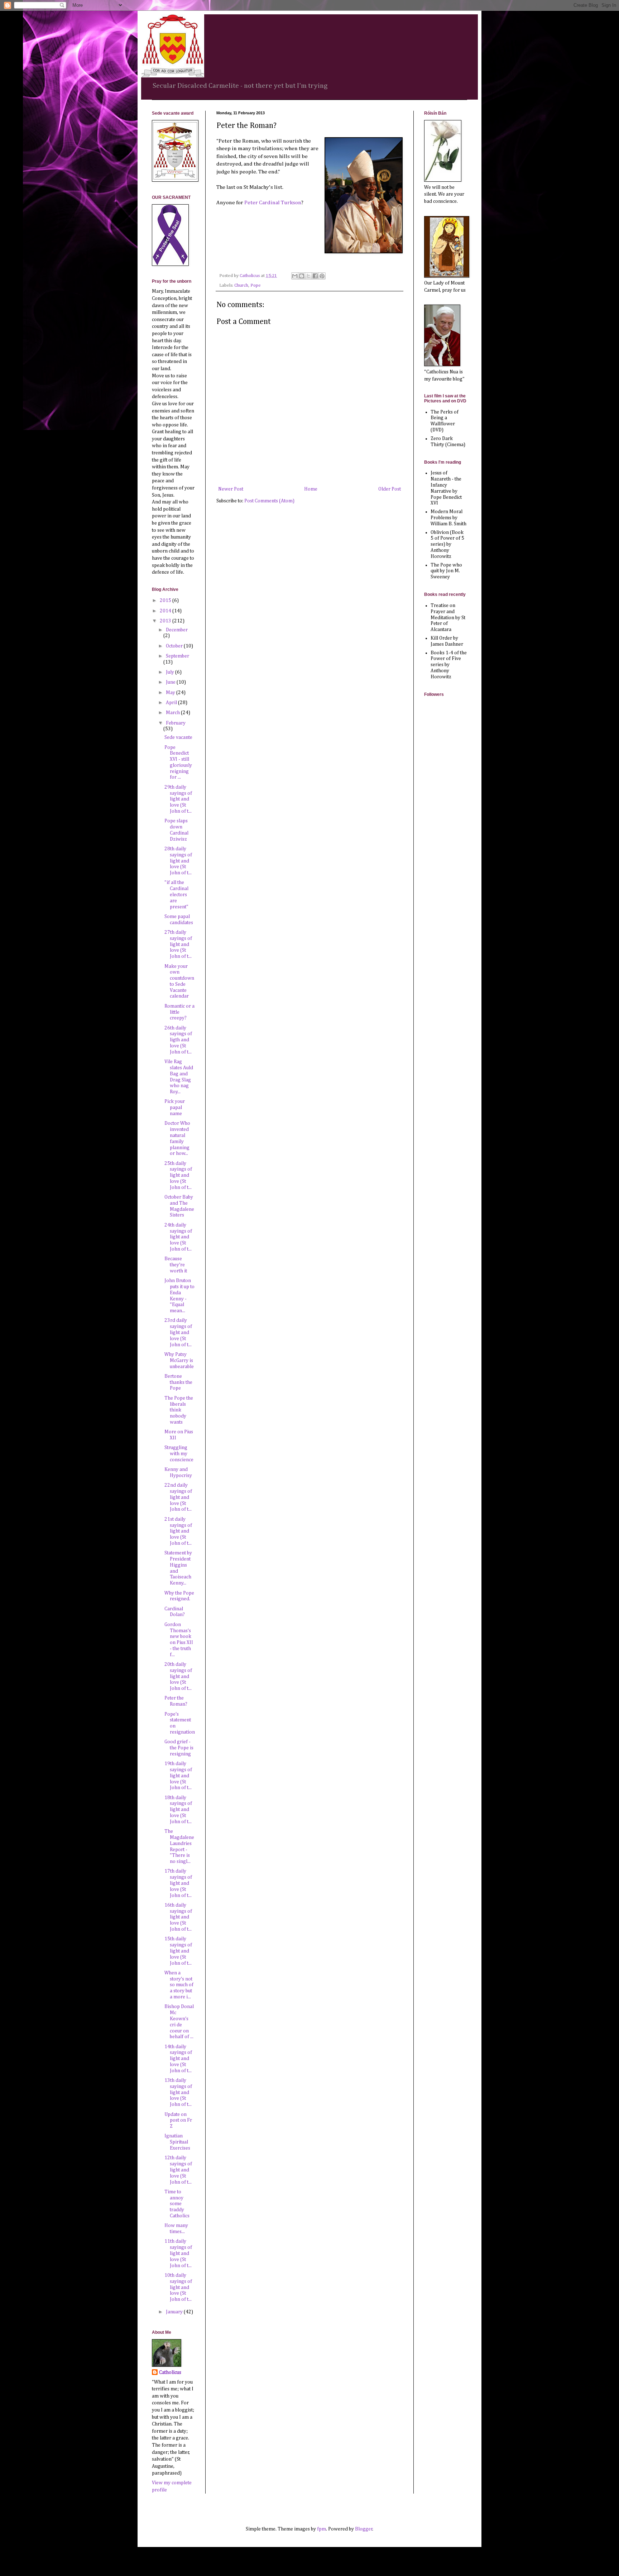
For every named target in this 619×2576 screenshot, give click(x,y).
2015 (166, 601)
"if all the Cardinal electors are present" (176, 895)
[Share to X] (308, 276)
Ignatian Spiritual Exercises (177, 2142)
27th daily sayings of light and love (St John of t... (178, 944)
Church (241, 285)
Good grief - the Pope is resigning (179, 1748)
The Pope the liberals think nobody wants (179, 1410)
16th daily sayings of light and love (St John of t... (178, 1917)
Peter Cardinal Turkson (273, 203)
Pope (256, 285)
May (171, 693)
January (175, 2312)
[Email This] (295, 276)
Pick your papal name (175, 1108)
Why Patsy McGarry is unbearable (179, 1361)
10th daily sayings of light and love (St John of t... (178, 2287)
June (171, 682)
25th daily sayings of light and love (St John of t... (178, 1175)
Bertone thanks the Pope (178, 1382)
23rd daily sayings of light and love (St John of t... (178, 1332)
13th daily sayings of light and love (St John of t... (178, 2092)
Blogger (364, 2529)
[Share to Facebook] (315, 276)
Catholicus (170, 2372)
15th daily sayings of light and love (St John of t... (178, 1951)
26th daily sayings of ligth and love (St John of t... (178, 1040)
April (172, 703)
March (173, 713)
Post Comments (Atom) (269, 501)
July (171, 672)
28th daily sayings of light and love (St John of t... (178, 861)
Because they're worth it (176, 1265)
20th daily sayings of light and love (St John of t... (178, 1676)
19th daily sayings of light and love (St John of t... (178, 1776)
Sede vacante (178, 737)
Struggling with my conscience (179, 1454)
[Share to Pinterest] (322, 276)
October (175, 646)
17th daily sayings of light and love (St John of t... (178, 1883)
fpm (322, 2529)
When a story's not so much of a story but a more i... (179, 1985)
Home (311, 489)
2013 (166, 621)
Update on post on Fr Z (178, 2121)
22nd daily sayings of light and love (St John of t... (178, 1497)
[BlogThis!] (302, 276)
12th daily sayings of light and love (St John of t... (178, 2170)
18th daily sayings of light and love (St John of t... (178, 1810)
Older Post (390, 489)
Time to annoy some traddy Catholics (177, 2204)
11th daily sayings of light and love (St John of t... (178, 2253)
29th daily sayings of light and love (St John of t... (178, 799)
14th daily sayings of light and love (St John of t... (178, 2059)
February (176, 723)
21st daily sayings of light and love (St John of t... (178, 1531)
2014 (166, 611)
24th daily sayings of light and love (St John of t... (178, 1237)
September (177, 656)
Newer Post (231, 489)
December (177, 630)
